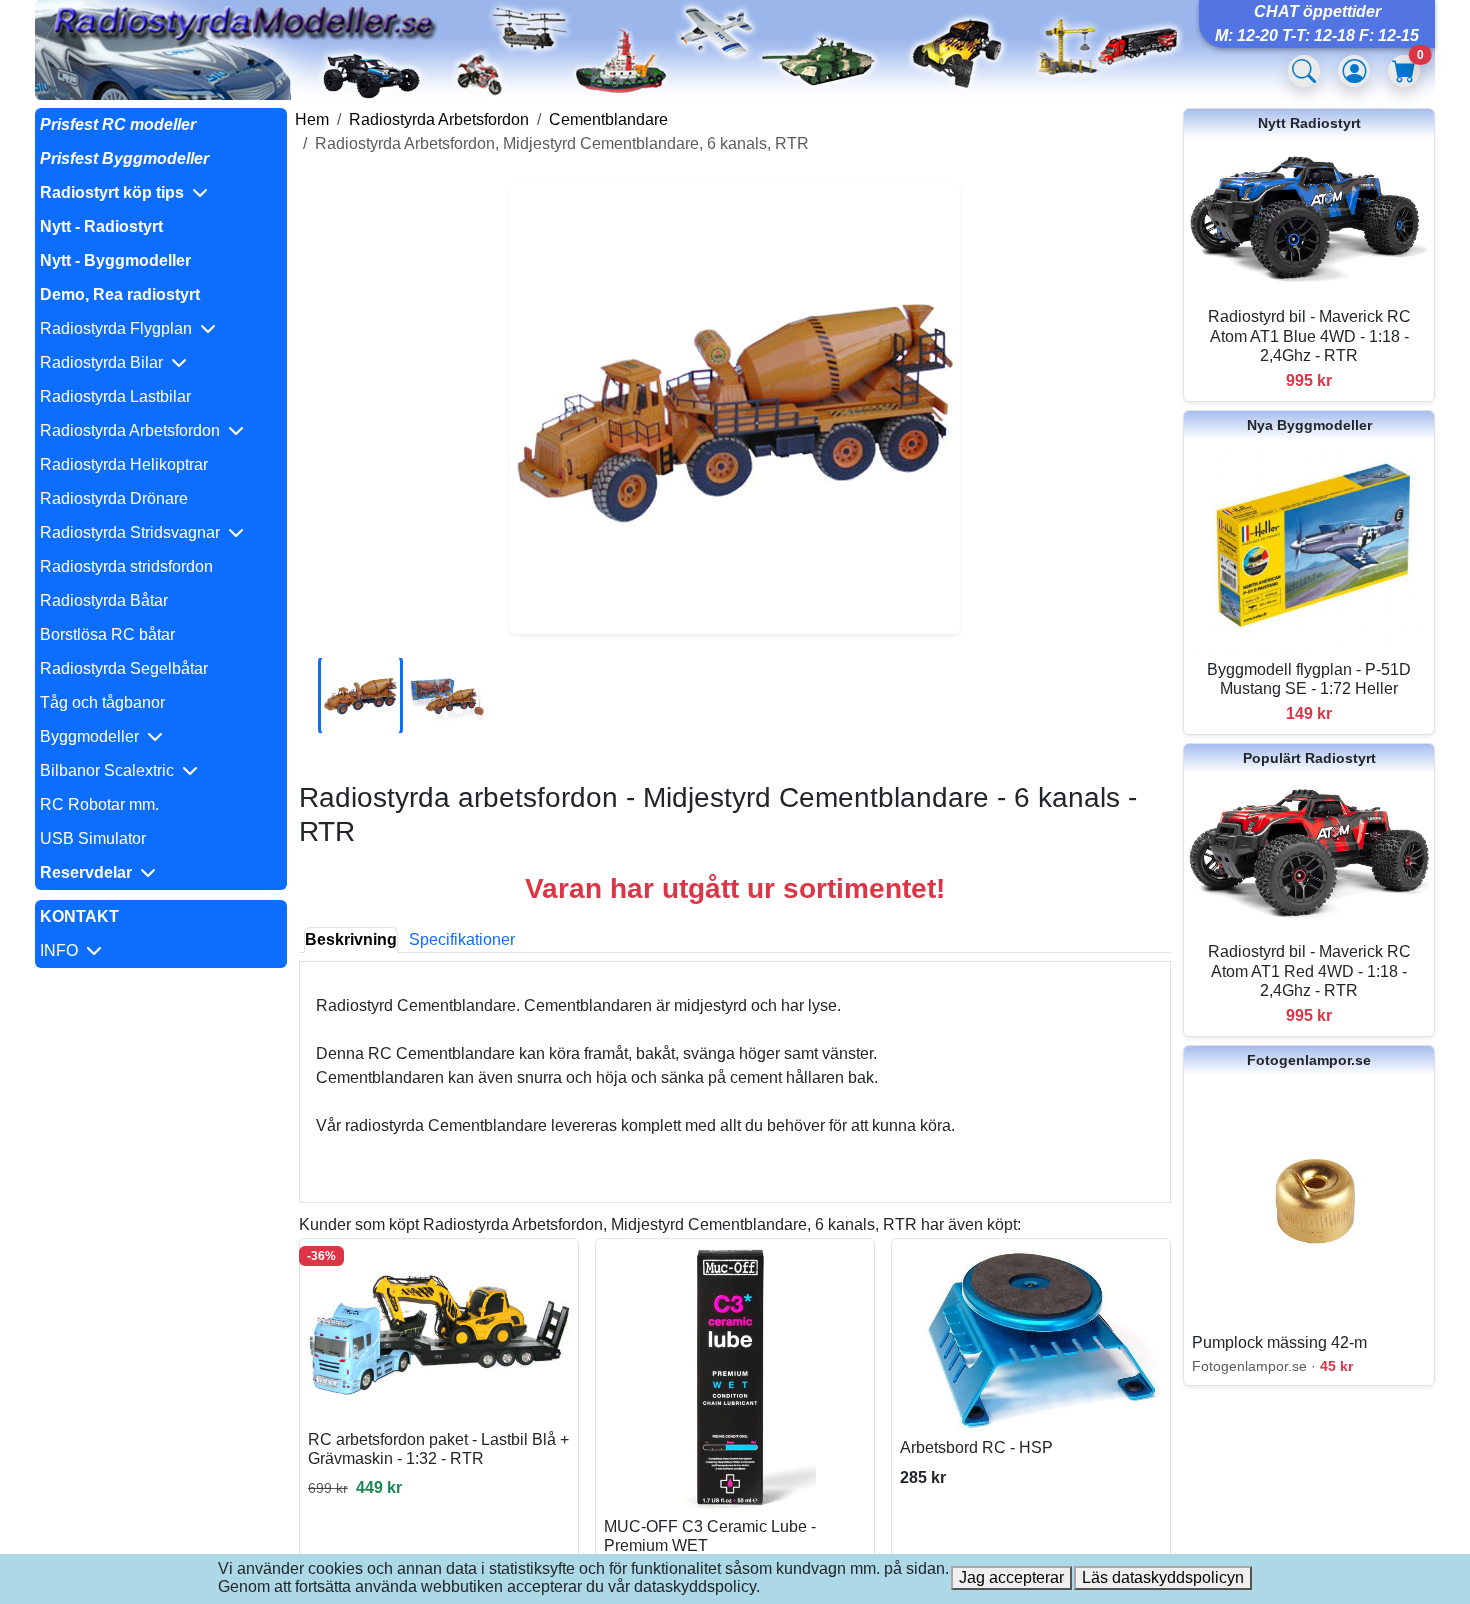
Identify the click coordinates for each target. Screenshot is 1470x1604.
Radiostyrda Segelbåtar (124, 668)
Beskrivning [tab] (351, 939)
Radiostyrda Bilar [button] (105, 362)
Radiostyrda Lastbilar (115, 396)
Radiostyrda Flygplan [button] (120, 328)
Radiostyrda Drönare (114, 498)
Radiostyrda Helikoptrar (124, 464)
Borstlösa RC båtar (107, 634)
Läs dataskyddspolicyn (1163, 1577)
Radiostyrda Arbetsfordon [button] (134, 430)
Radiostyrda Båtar (104, 600)
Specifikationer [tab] (462, 939)
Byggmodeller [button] (93, 736)
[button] (161, 193)
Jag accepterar (1011, 1577)
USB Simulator (93, 838)
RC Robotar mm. (99, 804)
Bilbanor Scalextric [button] (111, 770)
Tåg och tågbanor (102, 702)
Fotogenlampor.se (1309, 1060)
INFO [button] (63, 950)
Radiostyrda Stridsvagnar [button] (134, 532)
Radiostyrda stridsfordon (126, 566)
